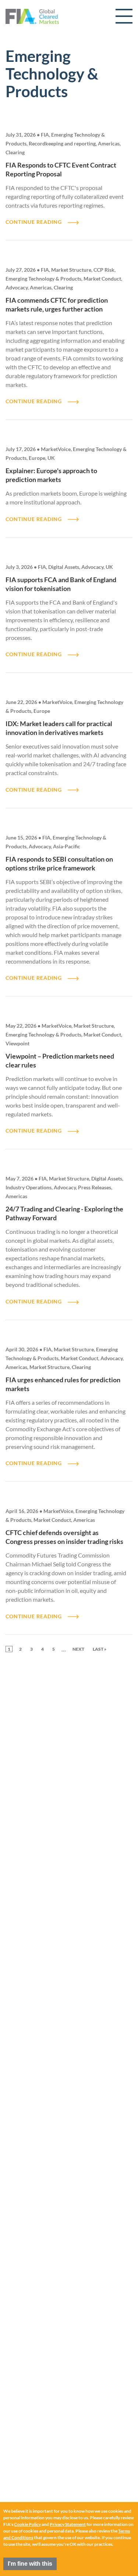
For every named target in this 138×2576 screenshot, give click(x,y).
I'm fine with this (30, 2564)
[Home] (32, 16)
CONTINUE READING (34, 222)
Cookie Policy (27, 2524)
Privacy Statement (68, 2524)
